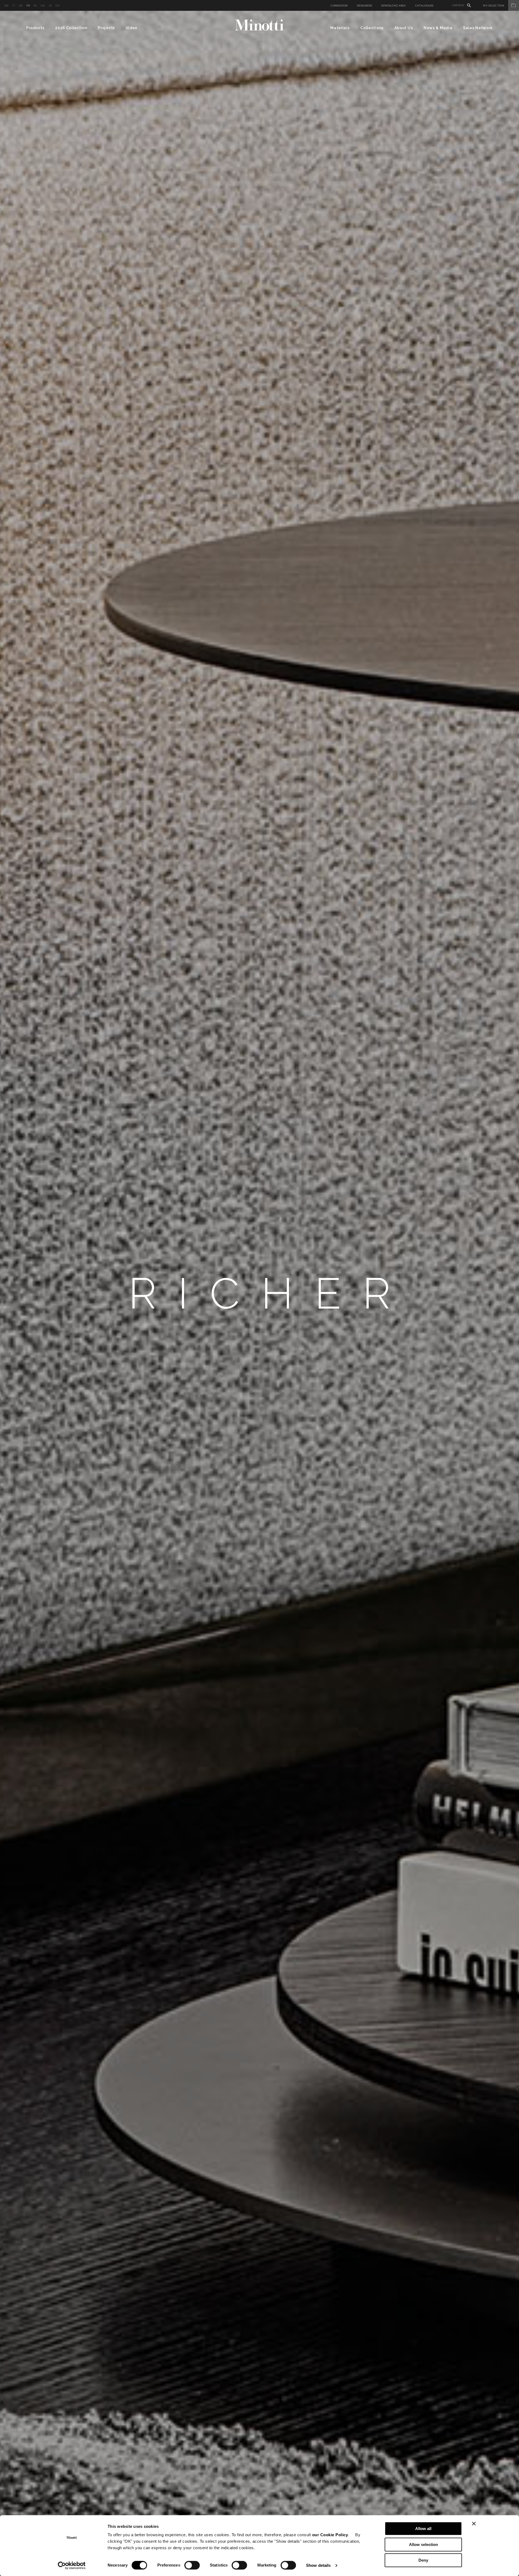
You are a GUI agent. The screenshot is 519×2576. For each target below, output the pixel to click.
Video (132, 28)
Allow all (423, 2529)
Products (35, 28)
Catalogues (424, 6)
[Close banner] (474, 2524)
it (14, 6)
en (7, 6)
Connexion (339, 6)
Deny (423, 2560)
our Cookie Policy (330, 2535)
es (35, 6)
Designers (364, 6)
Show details (318, 2565)
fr (28, 6)
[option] (259, 1293)
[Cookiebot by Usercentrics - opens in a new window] (72, 2565)
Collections (372, 28)
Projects (106, 28)
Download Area (394, 6)
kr (57, 6)
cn (43, 6)
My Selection (494, 6)
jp (50, 6)
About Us (404, 28)
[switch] (192, 2565)
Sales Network (478, 28)
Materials (340, 28)
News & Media (438, 28)
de (21, 6)
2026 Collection (71, 28)
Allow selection (423, 2544)
